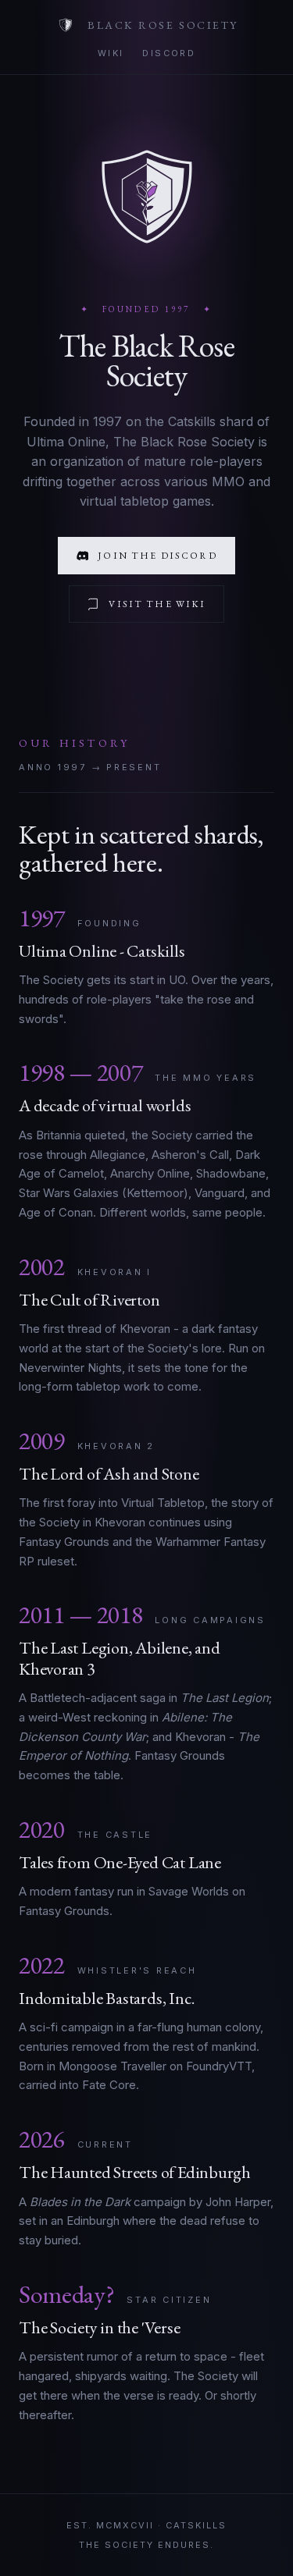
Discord (169, 53)
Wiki (111, 53)
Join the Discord (157, 556)
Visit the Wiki (157, 604)
